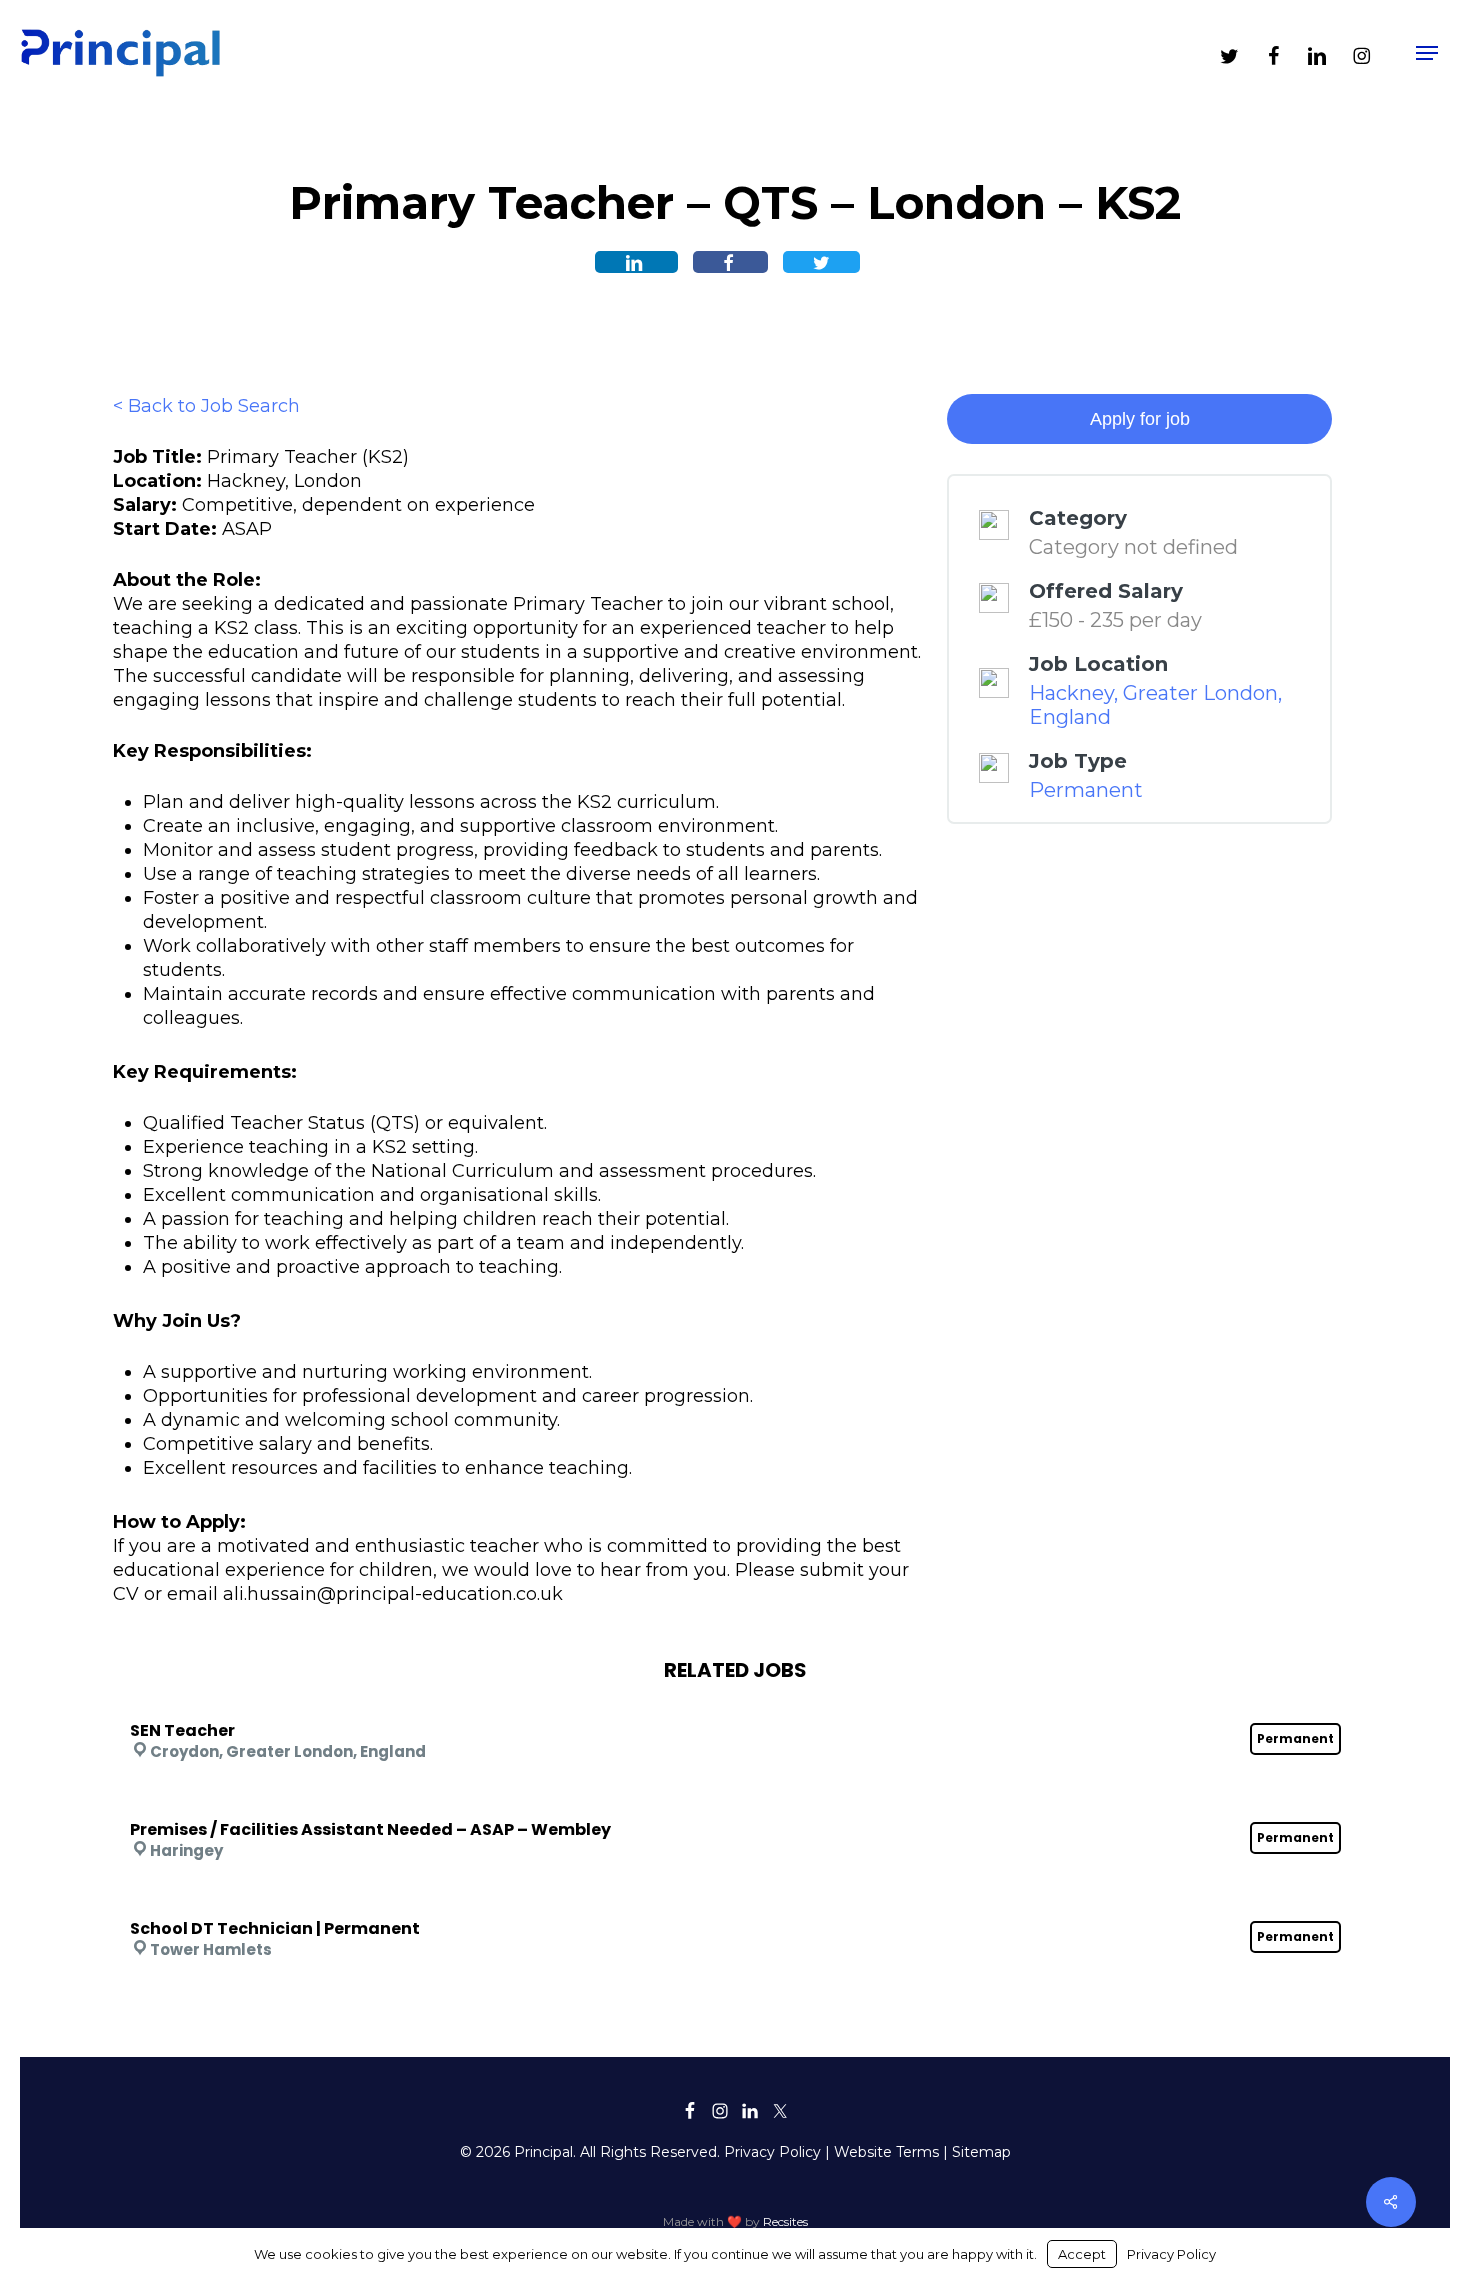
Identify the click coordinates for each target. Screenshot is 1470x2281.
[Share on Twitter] (821, 262)
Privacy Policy (772, 2152)
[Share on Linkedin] (636, 262)
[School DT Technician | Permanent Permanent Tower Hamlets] (735, 1902)
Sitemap (981, 2152)
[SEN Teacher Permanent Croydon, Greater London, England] (735, 1704)
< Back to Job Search (206, 406)
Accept (1082, 2254)
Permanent (1086, 790)
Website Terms (886, 2152)
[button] (1427, 53)
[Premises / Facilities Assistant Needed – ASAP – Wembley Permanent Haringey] (735, 1803)
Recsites (785, 2221)
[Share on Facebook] (730, 262)
